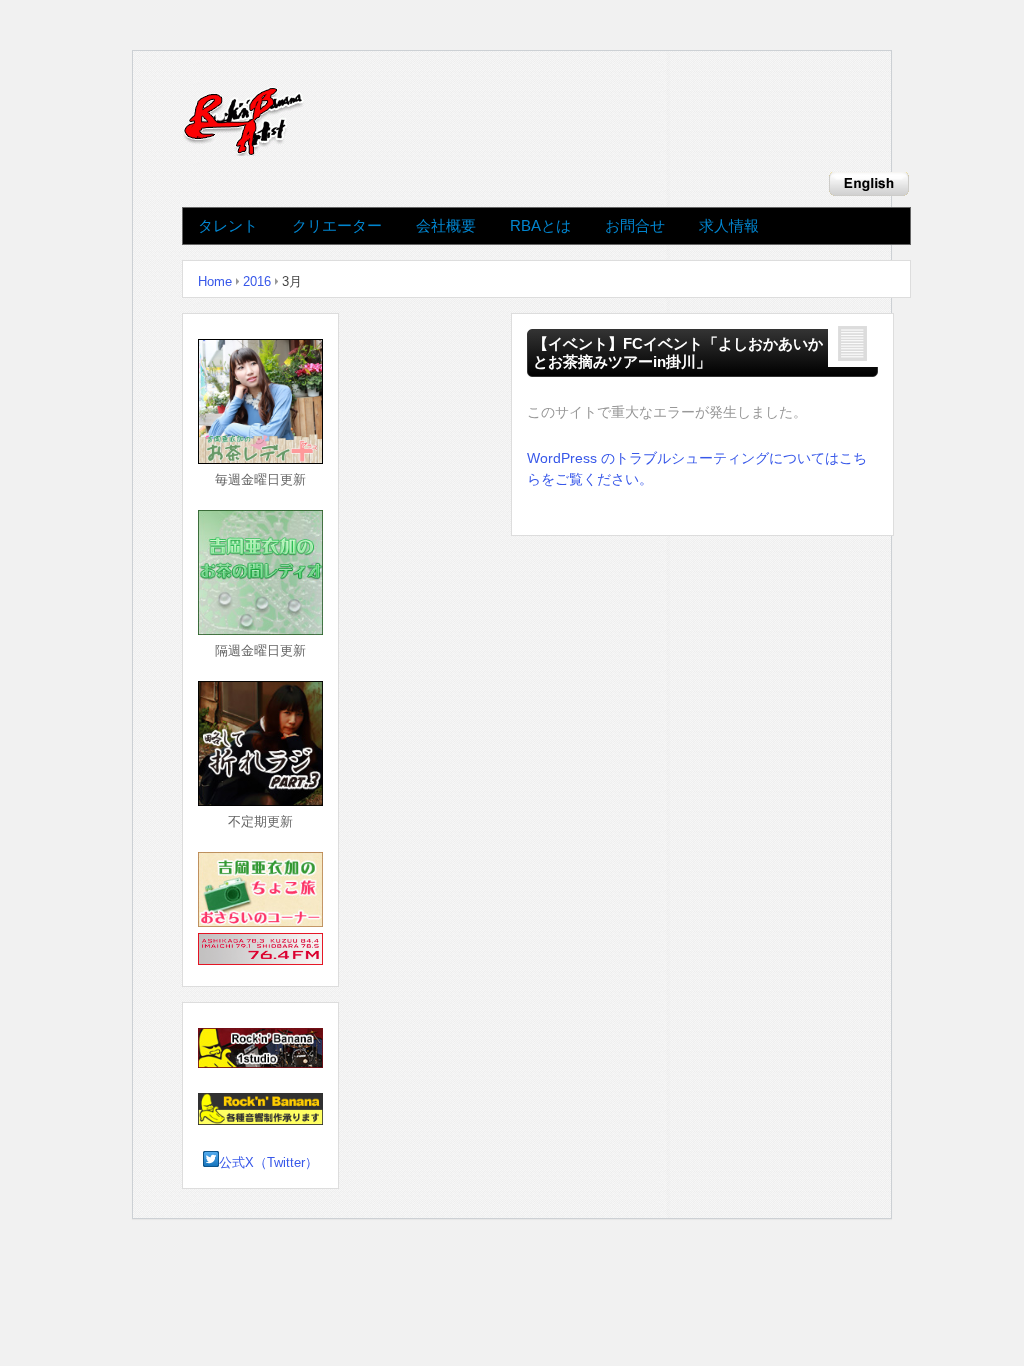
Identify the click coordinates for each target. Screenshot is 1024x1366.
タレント (228, 226)
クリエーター (337, 226)
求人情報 (729, 226)
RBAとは (540, 226)
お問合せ (635, 226)
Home (215, 281)
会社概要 (446, 226)
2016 (257, 281)
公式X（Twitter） (268, 1162)
